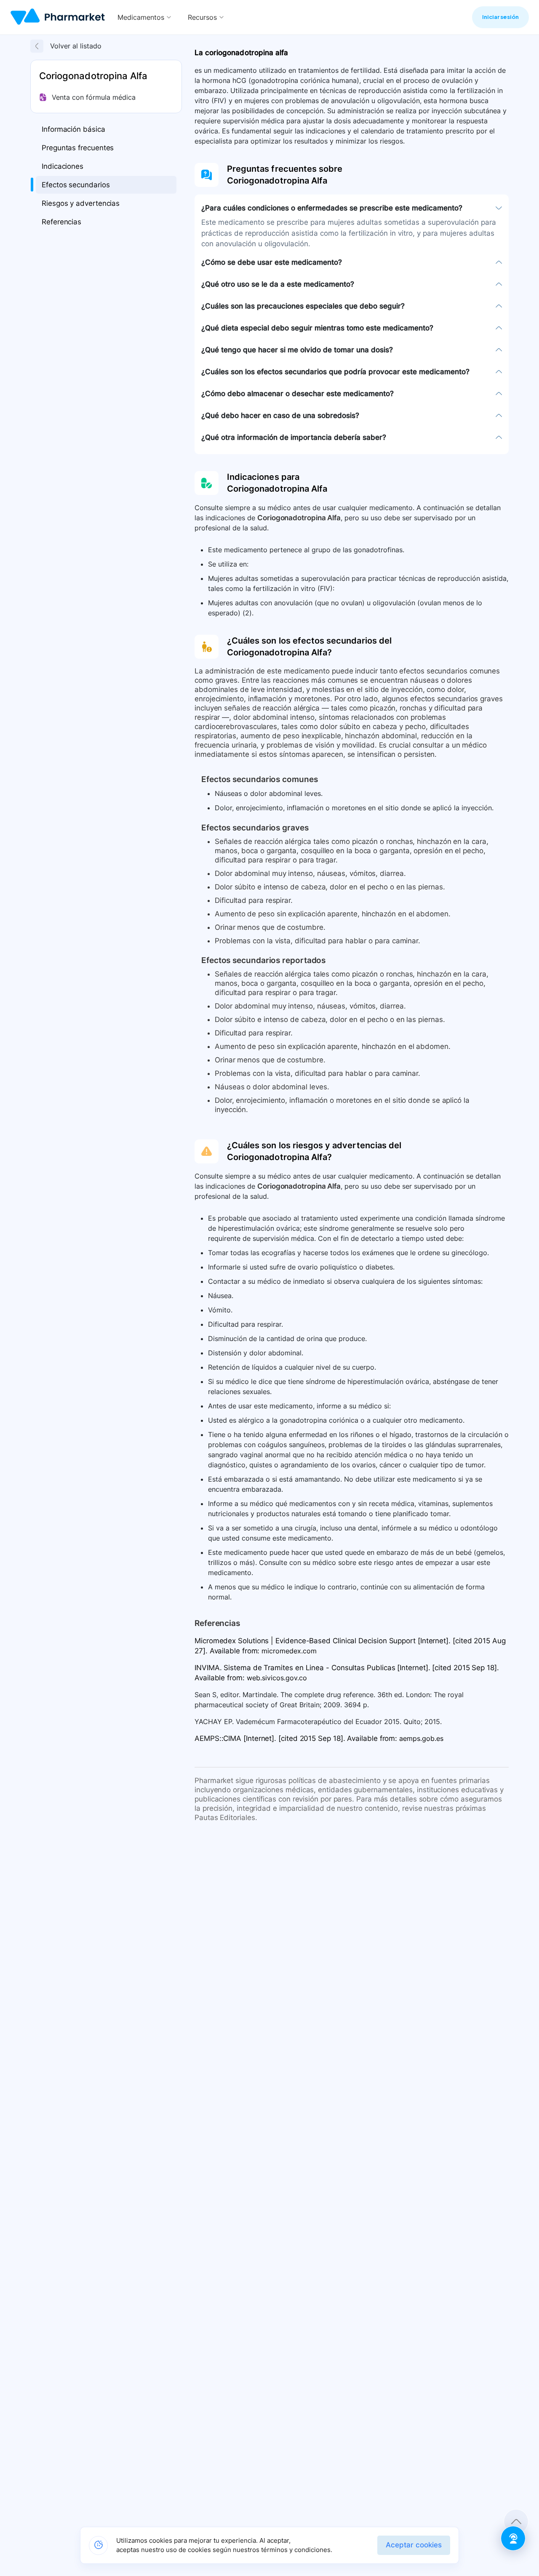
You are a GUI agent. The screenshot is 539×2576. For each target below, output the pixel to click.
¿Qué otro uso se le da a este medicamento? (278, 284)
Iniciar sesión (500, 17)
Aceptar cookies (414, 2545)
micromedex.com (289, 1651)
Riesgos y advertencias (81, 203)
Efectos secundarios (76, 185)
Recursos (202, 17)
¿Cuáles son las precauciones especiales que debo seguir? (303, 306)
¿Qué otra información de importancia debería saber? (294, 437)
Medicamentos (141, 17)
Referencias (61, 222)
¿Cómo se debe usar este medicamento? (272, 262)
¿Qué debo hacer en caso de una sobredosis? (280, 415)
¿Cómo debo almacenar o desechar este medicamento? (298, 394)
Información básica (73, 129)
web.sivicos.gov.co (277, 1678)
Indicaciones (63, 166)
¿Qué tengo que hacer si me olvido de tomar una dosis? (297, 350)
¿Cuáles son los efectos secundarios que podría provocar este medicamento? (335, 372)
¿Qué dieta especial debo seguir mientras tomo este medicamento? (317, 328)
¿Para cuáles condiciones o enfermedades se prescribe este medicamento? (332, 208)
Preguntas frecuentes (78, 148)
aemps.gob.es (421, 1738)
